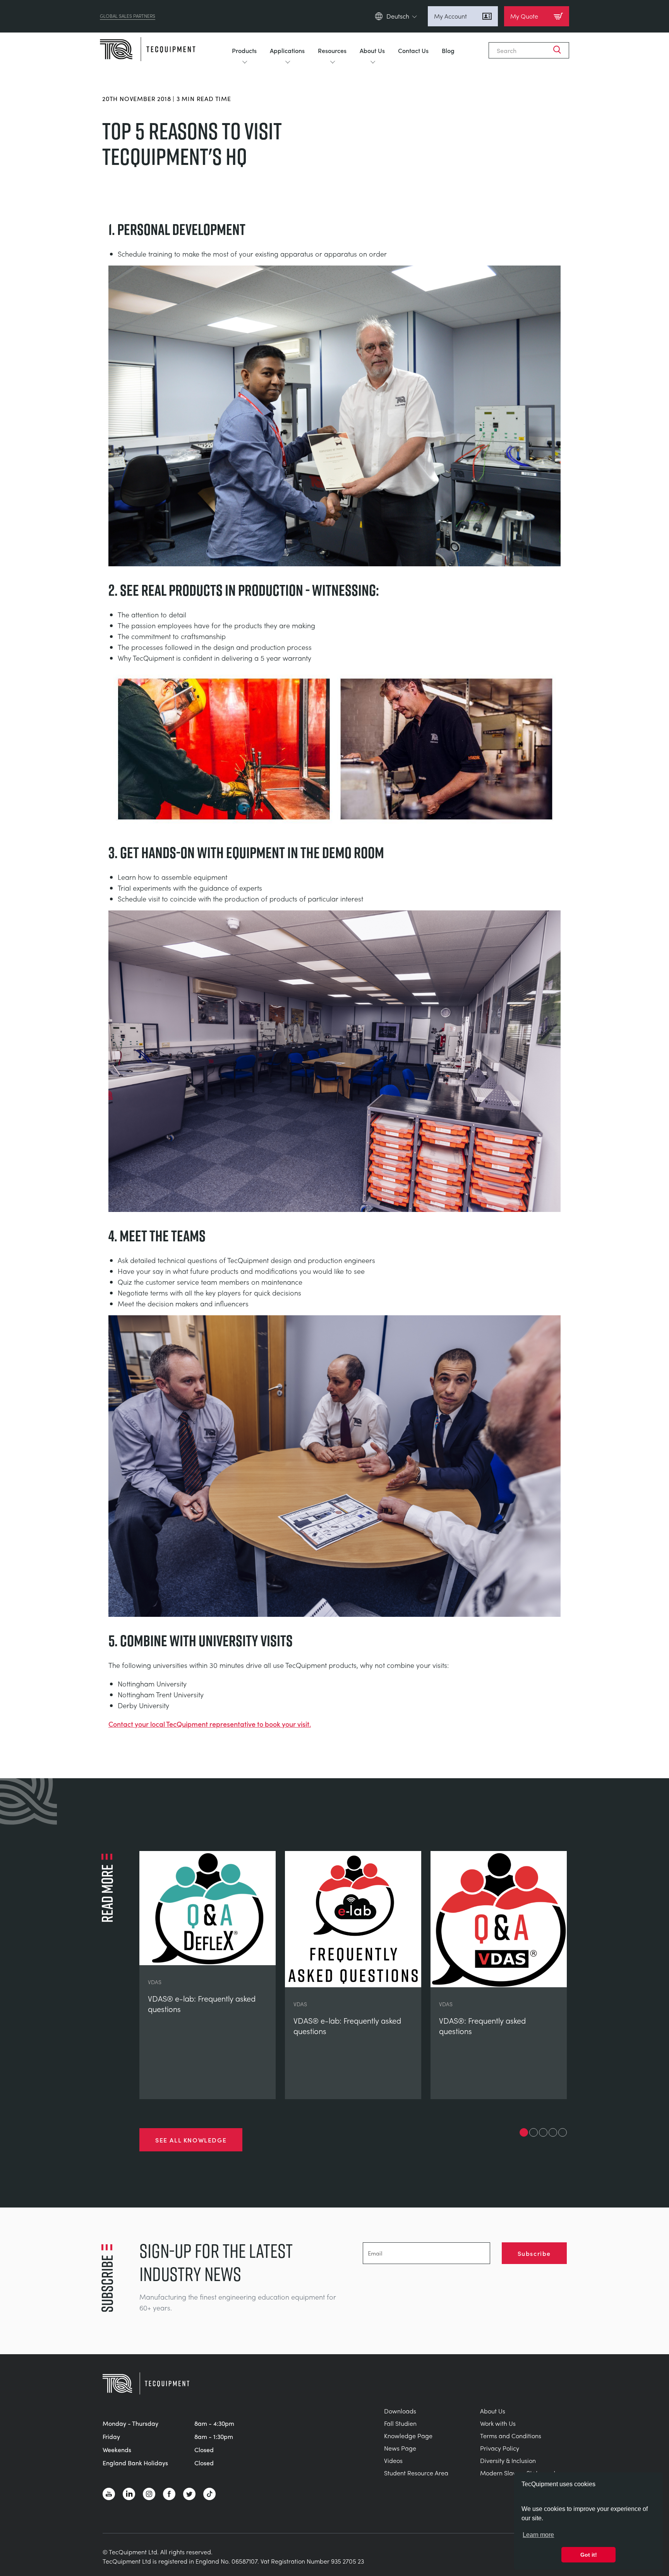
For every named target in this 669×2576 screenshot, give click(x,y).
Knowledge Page (408, 2436)
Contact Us (413, 50)
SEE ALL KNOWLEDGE (191, 2140)
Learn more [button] (538, 2535)
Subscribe (534, 2253)
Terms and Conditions (511, 2436)
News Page (400, 2448)
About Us (372, 50)
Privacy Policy (500, 2448)
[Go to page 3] (543, 2132)
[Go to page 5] (563, 2132)
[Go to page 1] (524, 2132)
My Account (450, 16)
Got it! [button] (589, 2555)
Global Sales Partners (128, 16)
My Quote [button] (524, 16)
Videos (393, 2460)
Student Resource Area (416, 2473)
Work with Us (498, 2423)
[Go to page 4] (553, 2132)
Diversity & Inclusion (508, 2460)
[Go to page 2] (533, 2132)
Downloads (400, 2411)
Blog (448, 50)
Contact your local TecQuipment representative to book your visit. (210, 1724)
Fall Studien (400, 2423)
